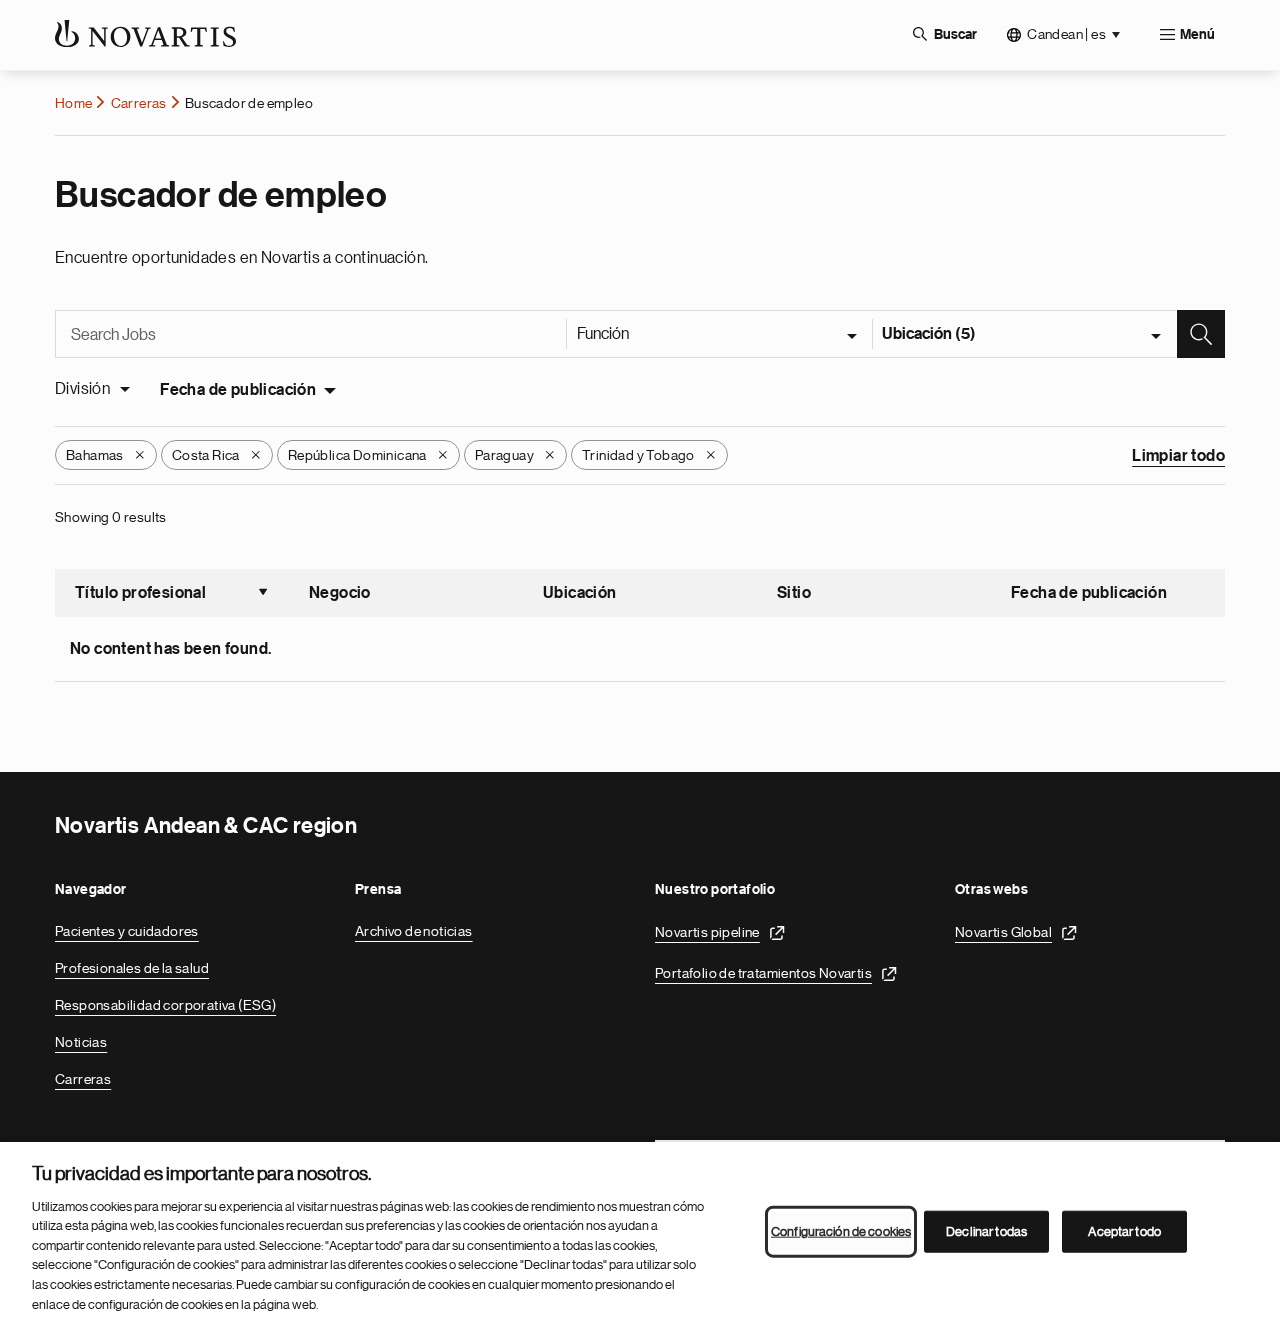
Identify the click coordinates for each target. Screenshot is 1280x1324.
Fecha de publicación (238, 390)
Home (74, 103)
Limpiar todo (1178, 456)
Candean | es (1066, 34)
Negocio (340, 593)
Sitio (794, 593)
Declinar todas (986, 1231)
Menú (1197, 35)
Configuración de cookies (841, 1231)
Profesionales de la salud (132, 968)
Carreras (139, 103)
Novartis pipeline (707, 932)
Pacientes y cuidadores (127, 931)
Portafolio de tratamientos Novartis (763, 973)
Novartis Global (1003, 932)
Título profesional (172, 595)
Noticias (81, 1042)
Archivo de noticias (414, 931)
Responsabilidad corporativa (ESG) (165, 1005)
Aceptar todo (1124, 1231)
